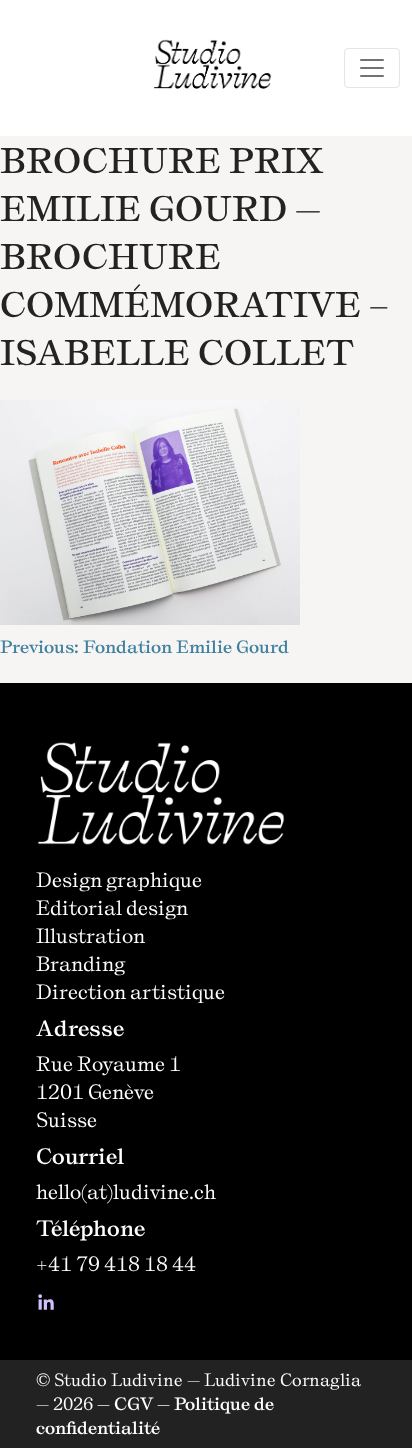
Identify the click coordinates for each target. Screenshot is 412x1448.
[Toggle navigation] (372, 68)
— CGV (125, 1403)
